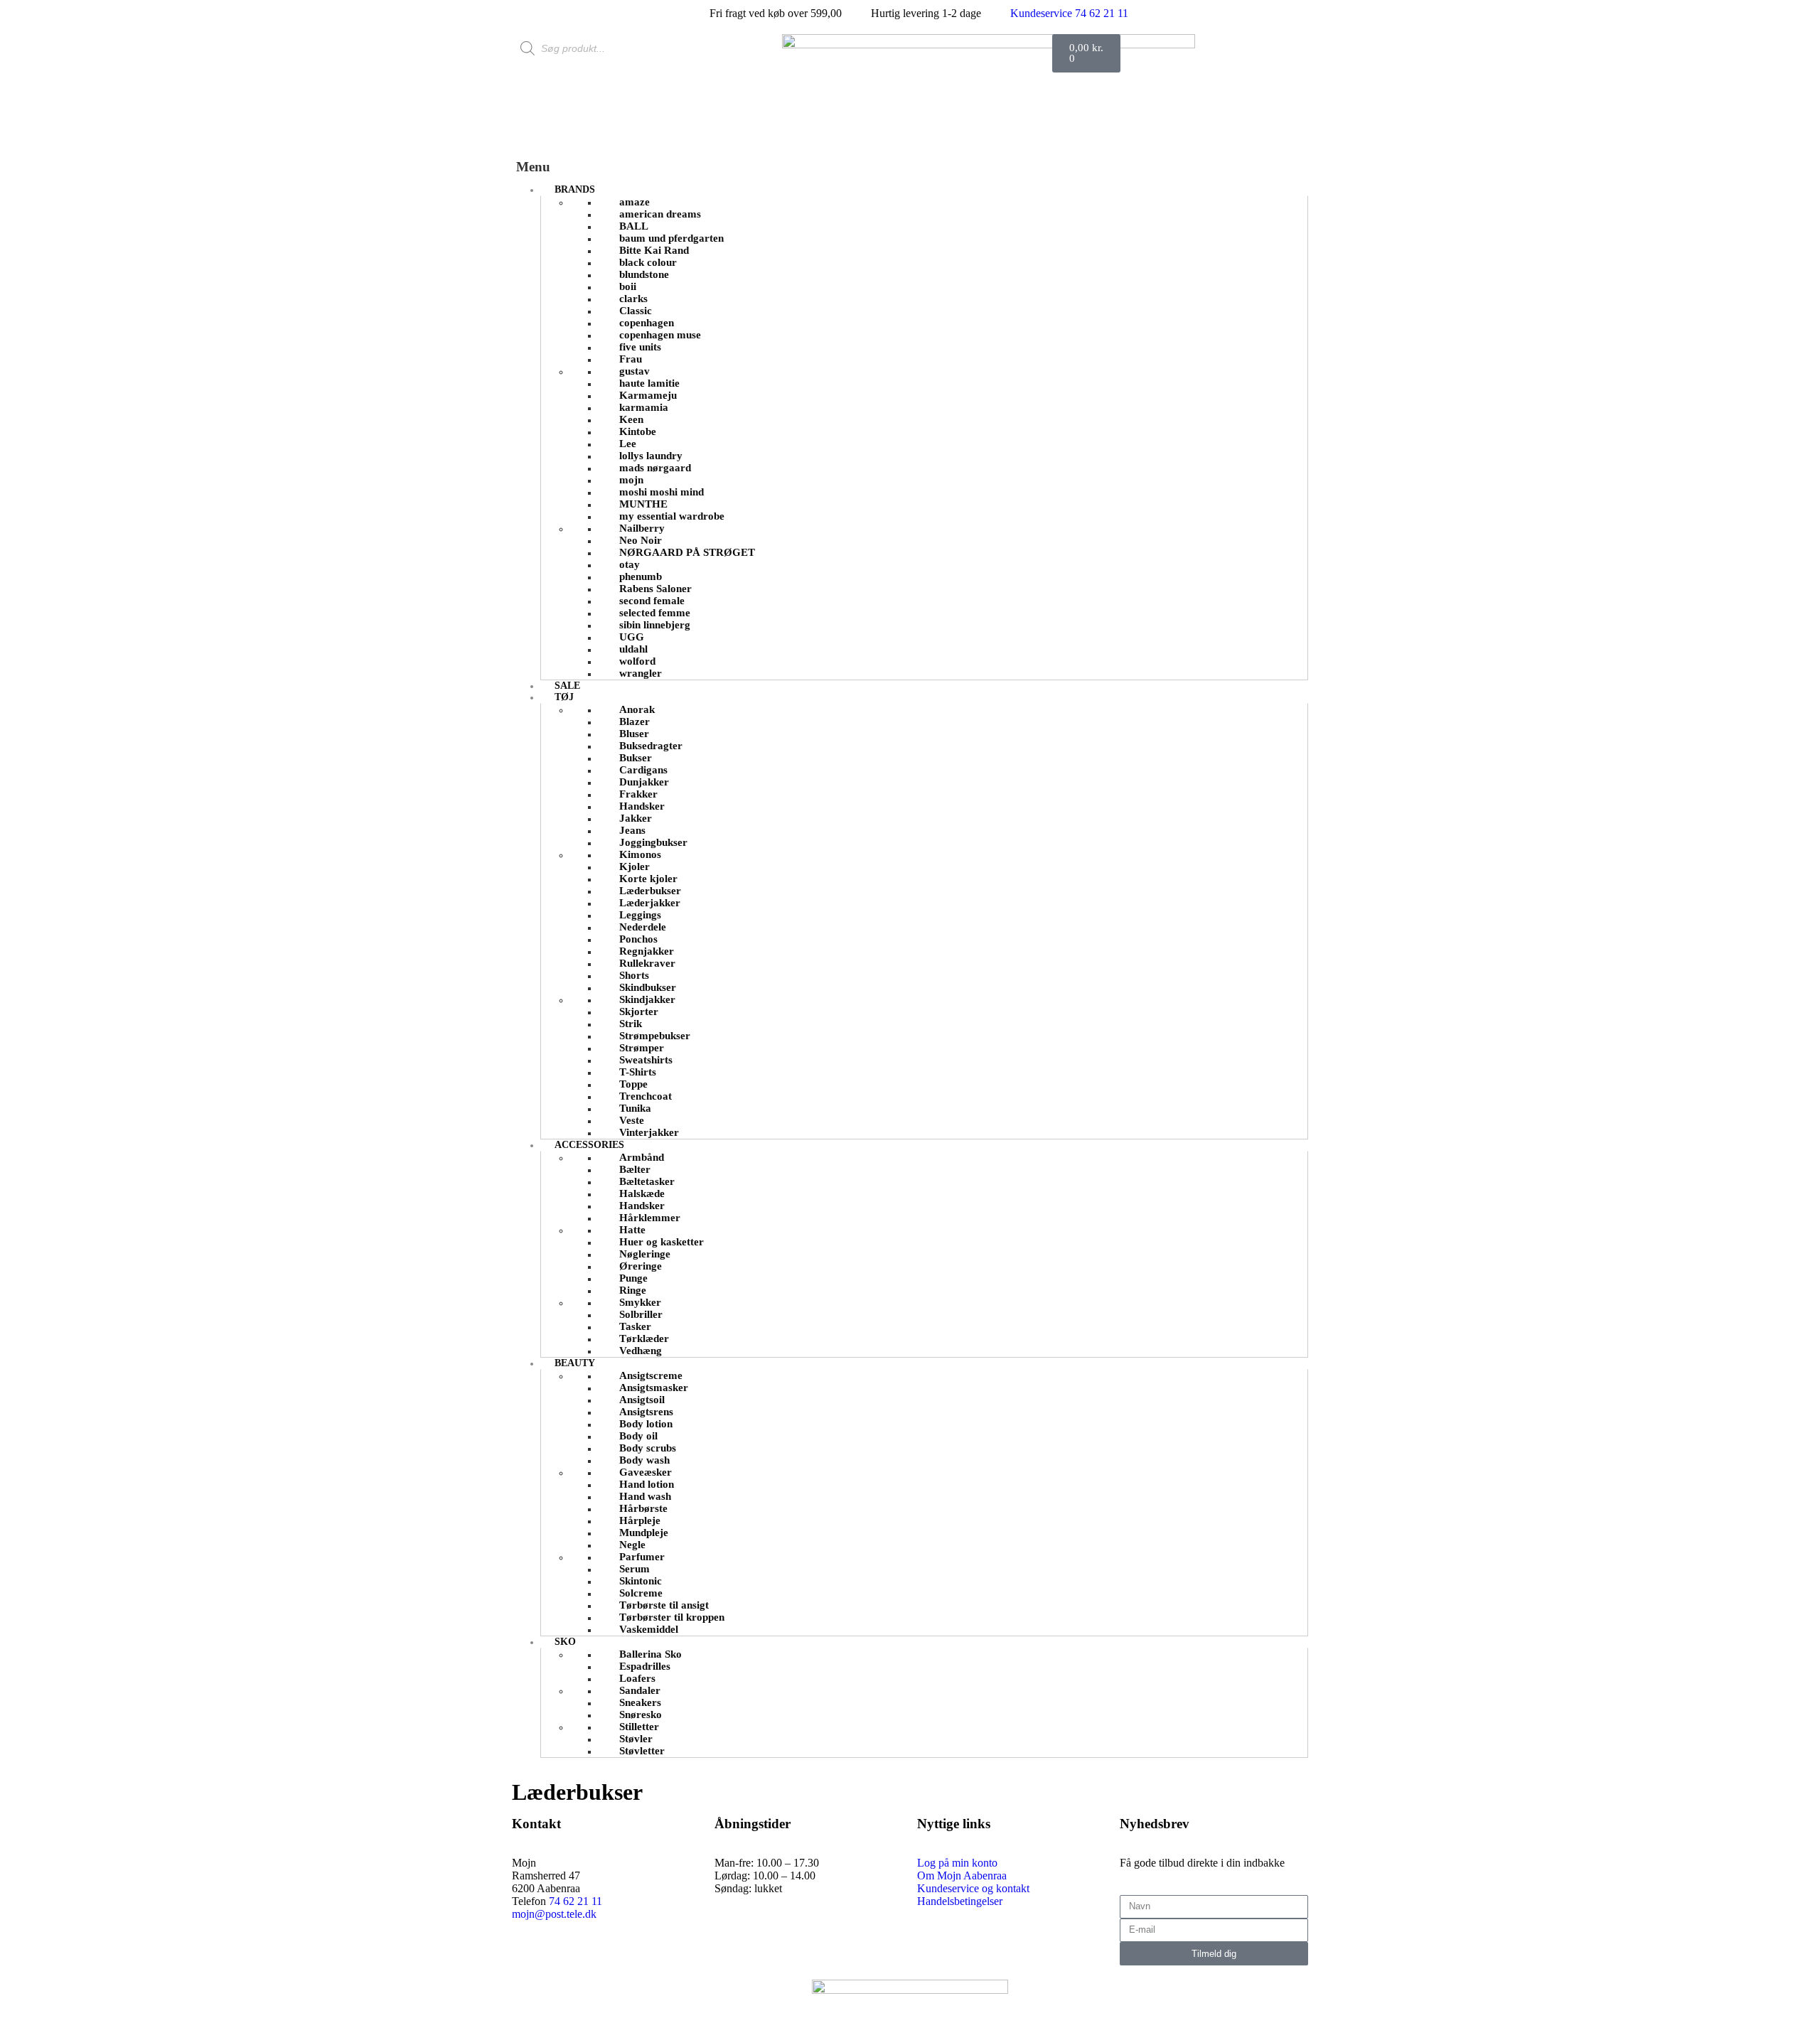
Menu (533, 167)
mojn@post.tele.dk (554, 1914)
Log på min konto (957, 1863)
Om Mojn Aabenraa (962, 1876)
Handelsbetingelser (960, 1901)
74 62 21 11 (576, 1901)
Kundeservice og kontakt (973, 1888)
